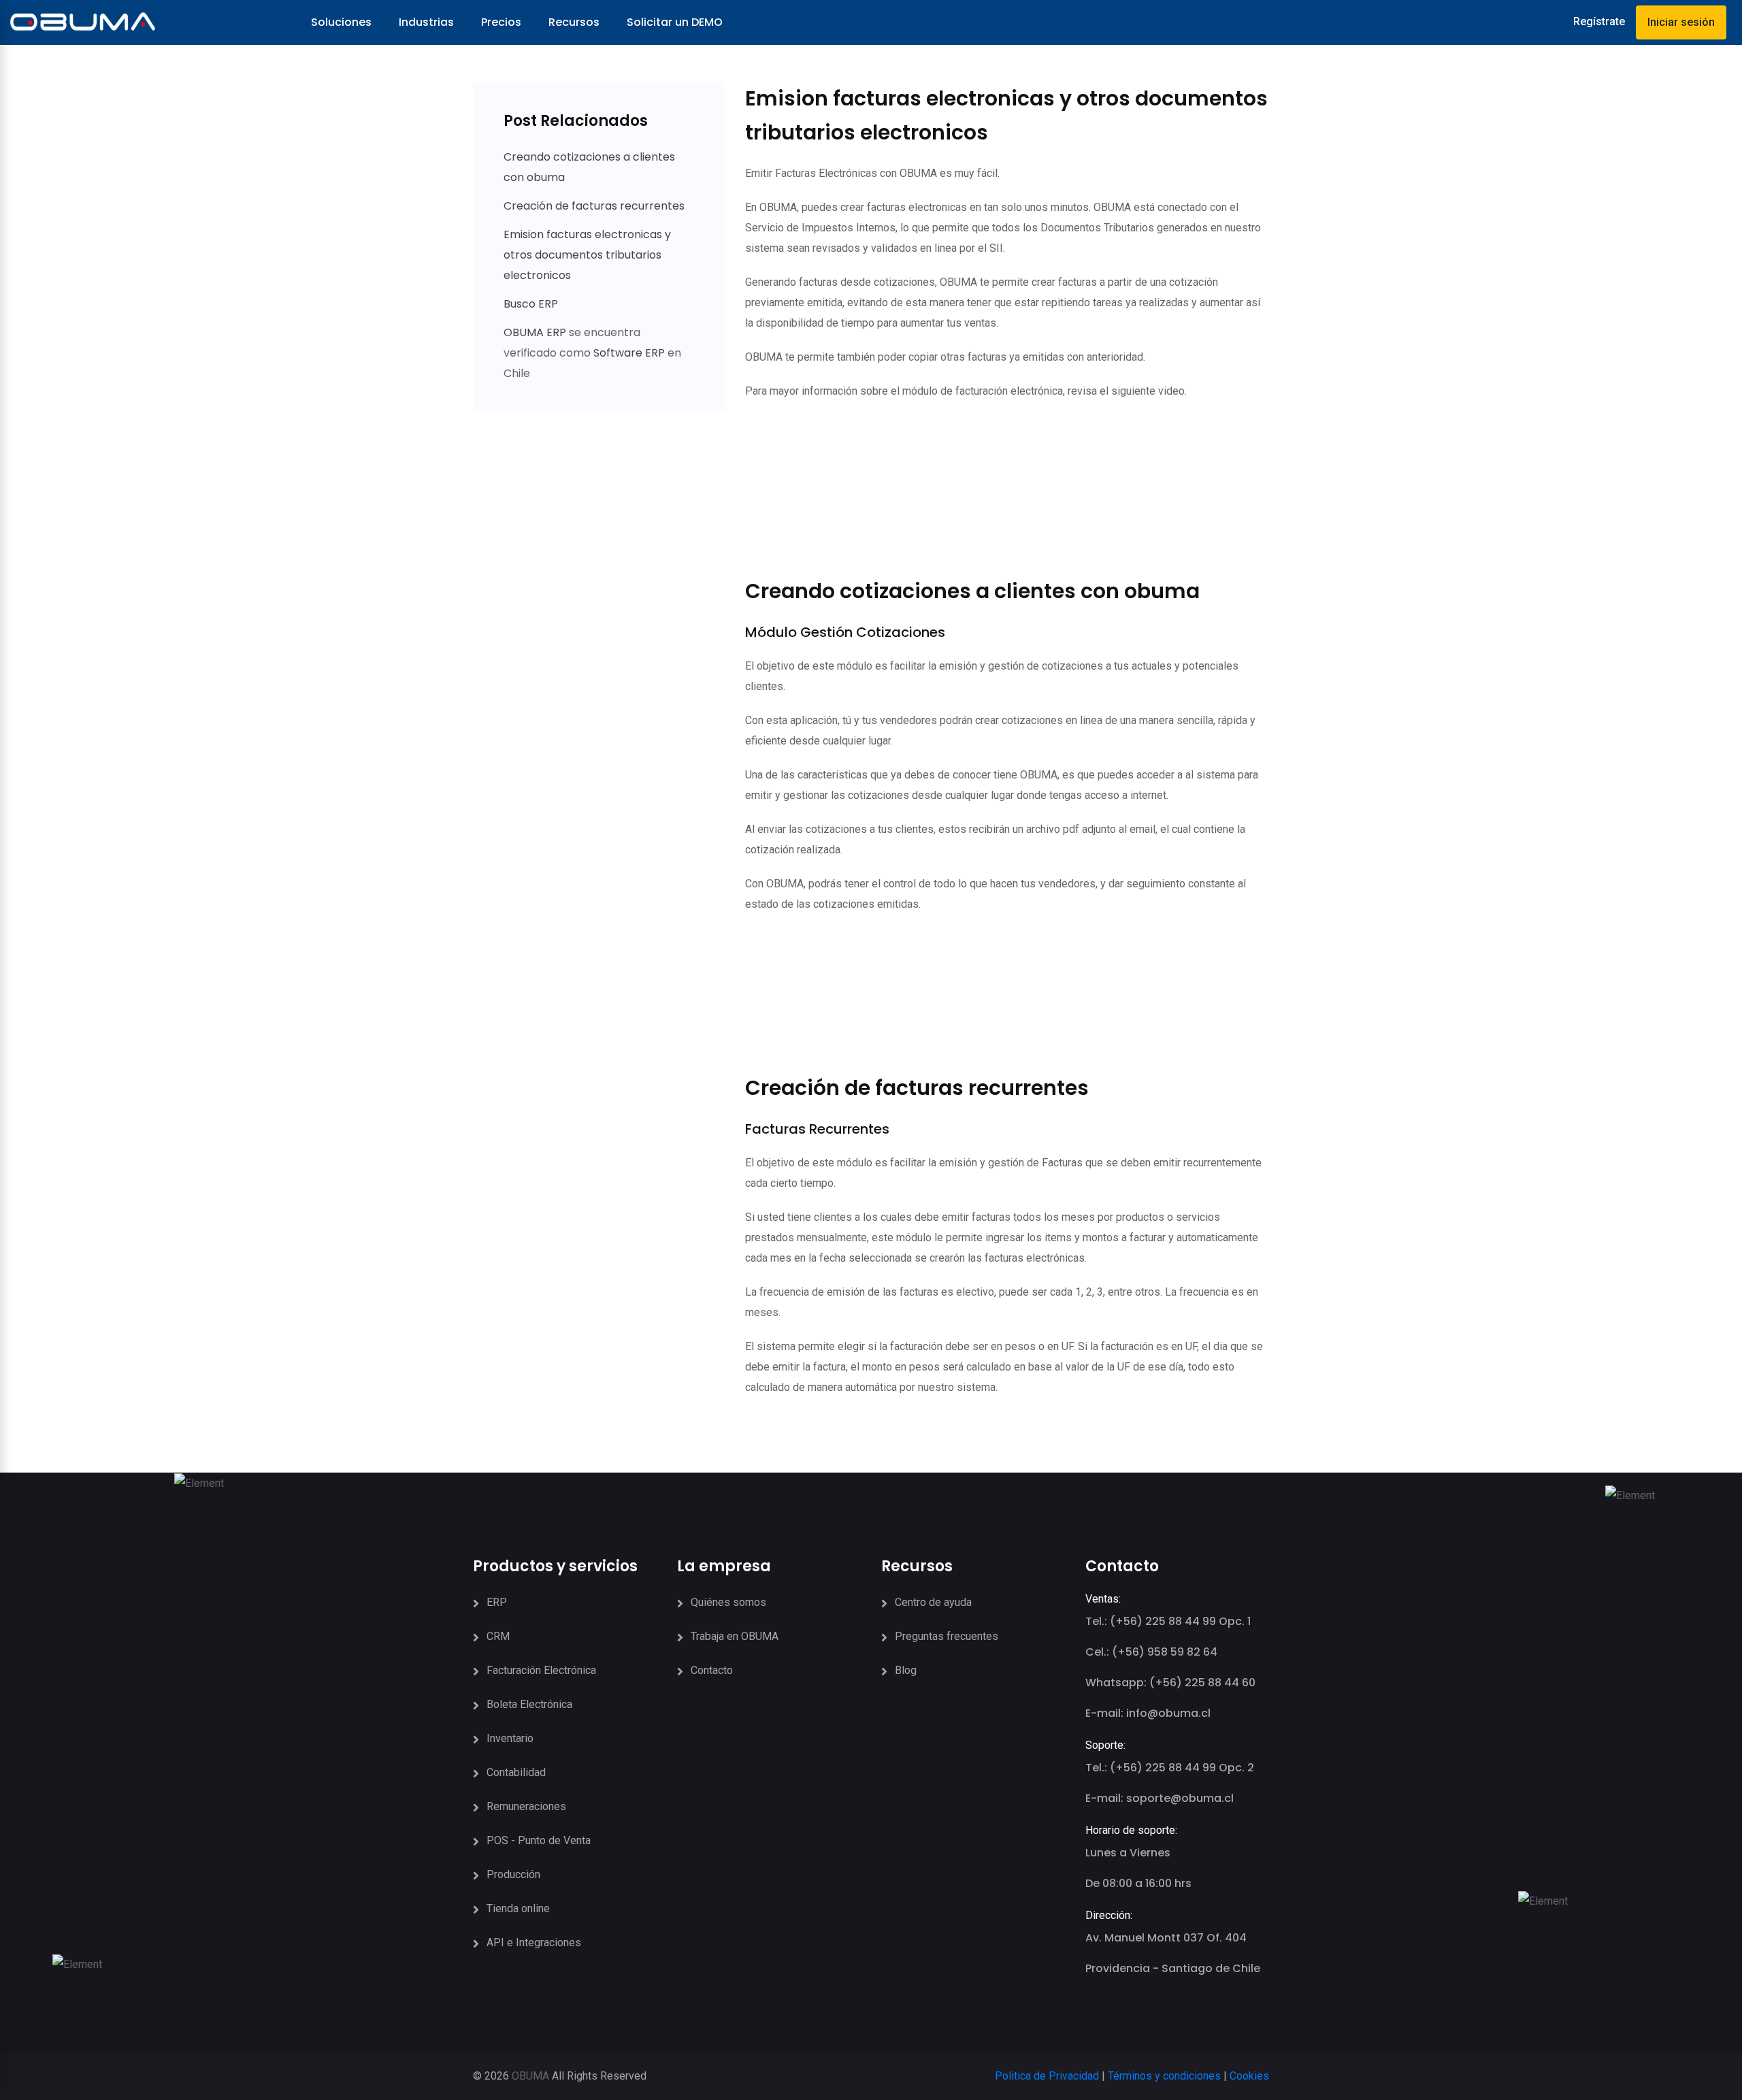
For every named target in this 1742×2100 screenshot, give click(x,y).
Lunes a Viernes (1128, 1853)
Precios (501, 22)
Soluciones (341, 22)
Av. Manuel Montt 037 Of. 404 (1166, 1938)
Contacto (712, 1670)
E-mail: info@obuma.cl (1148, 1713)
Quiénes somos (728, 1602)
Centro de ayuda (933, 1602)
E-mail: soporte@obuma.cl (1160, 1798)
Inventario (510, 1738)
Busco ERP (531, 304)
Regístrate (1599, 21)
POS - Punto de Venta (539, 1840)
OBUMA (530, 2076)
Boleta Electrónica (529, 1704)
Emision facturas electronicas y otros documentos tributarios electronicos (587, 255)
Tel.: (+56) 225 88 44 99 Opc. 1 (1168, 1621)
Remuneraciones (526, 1806)
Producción (513, 1874)
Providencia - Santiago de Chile (1173, 1968)
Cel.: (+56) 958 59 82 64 (1151, 1652)
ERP (497, 1602)
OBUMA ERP (536, 332)
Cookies (1249, 2076)
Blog (906, 1670)
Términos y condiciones (1164, 2076)
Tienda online (518, 1908)
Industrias (426, 22)
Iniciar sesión (1681, 22)
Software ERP (629, 353)
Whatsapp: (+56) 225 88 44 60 (1170, 1683)
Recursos (574, 22)
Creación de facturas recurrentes (594, 206)
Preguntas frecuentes (947, 1636)
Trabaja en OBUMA (735, 1636)
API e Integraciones (534, 1942)
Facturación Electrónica (541, 1670)
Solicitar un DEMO (675, 22)
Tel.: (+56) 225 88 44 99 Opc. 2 (1170, 1768)
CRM (498, 1636)
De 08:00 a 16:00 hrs (1138, 1883)
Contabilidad (516, 1772)
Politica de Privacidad (1047, 2076)
